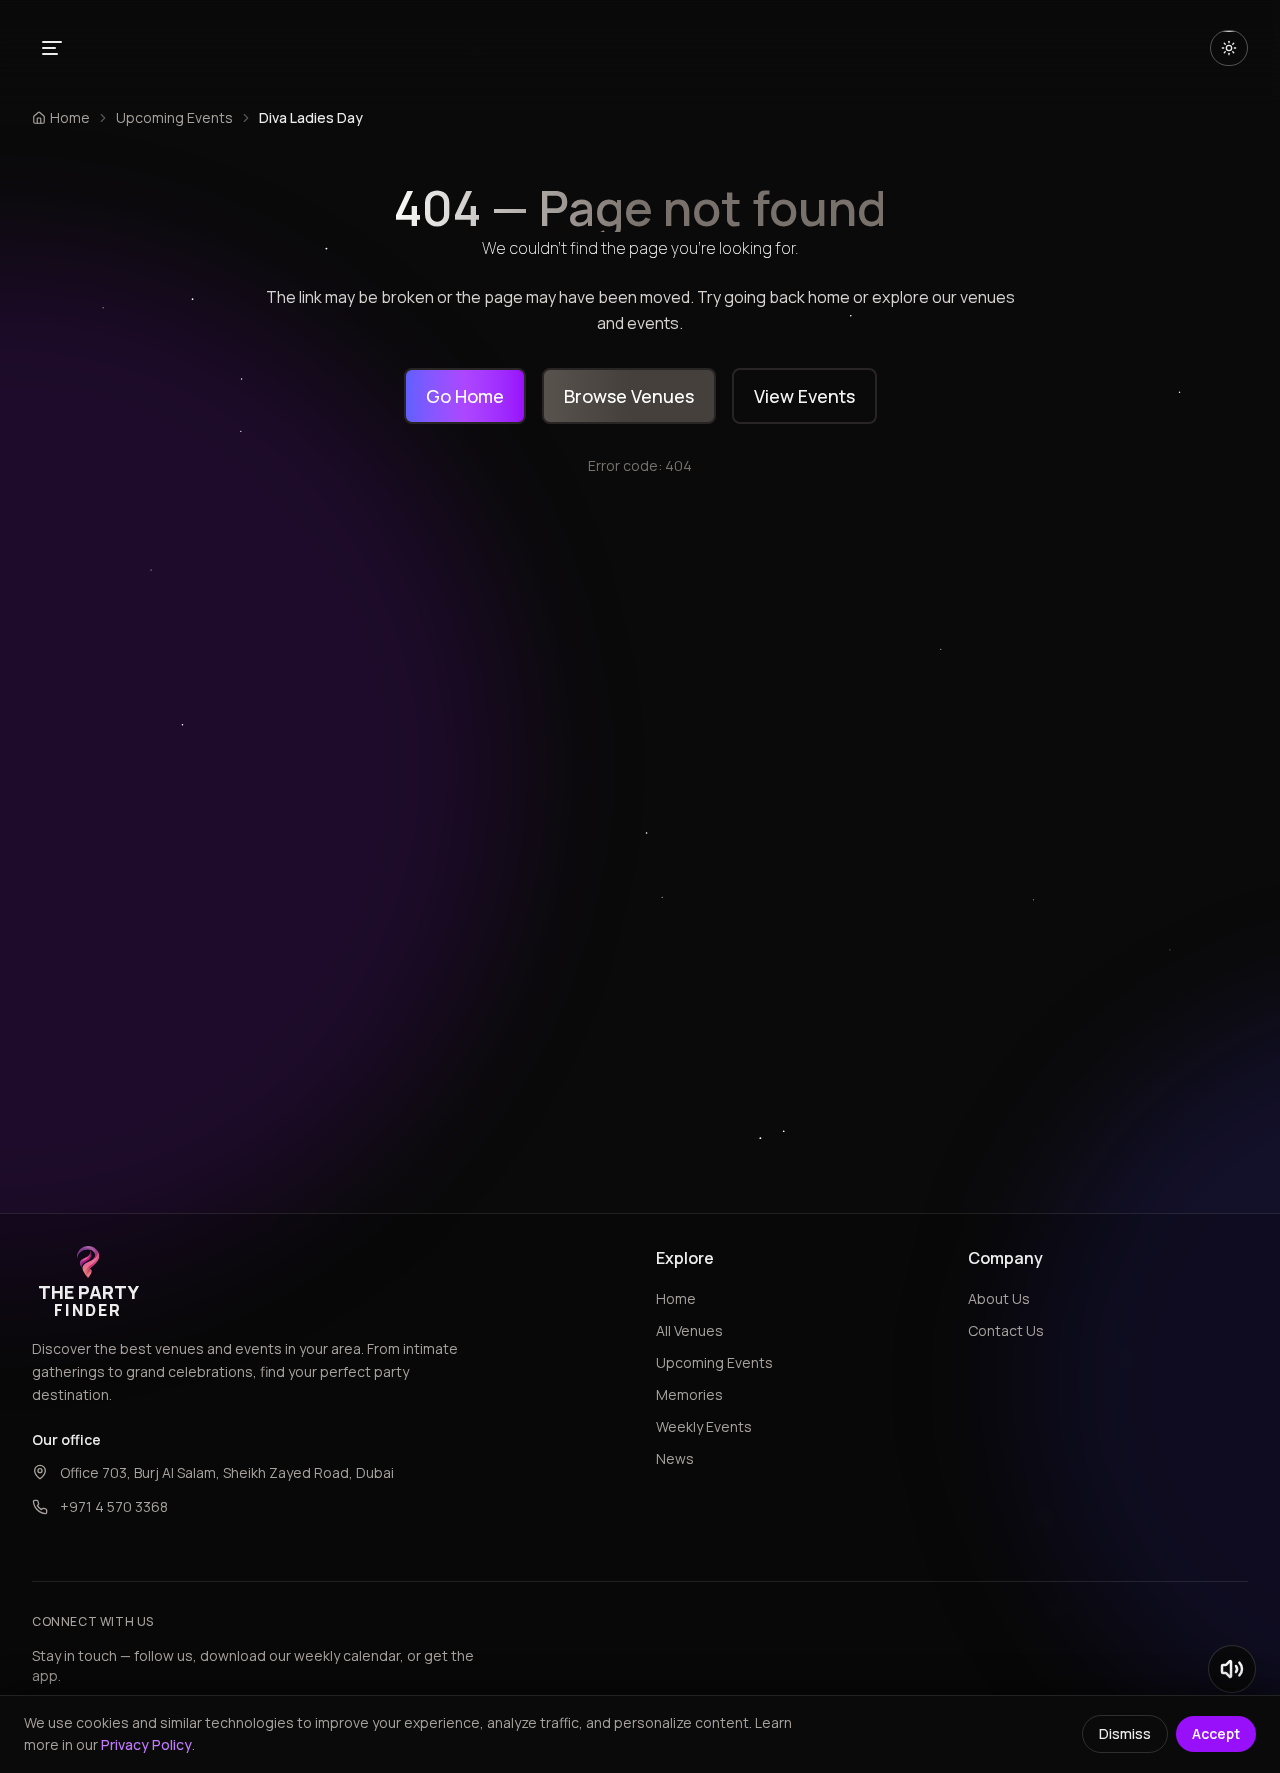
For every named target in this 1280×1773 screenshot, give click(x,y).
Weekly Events (704, 1426)
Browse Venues (629, 396)
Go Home (465, 396)
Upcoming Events (174, 117)
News (675, 1458)
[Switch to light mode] (1229, 48)
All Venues (689, 1330)
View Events (804, 396)
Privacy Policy (146, 1744)
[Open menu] (52, 48)
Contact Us (1006, 1330)
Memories (689, 1394)
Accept (1216, 1733)
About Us (999, 1298)
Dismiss (1125, 1733)
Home (676, 1298)
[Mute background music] (1232, 1669)
